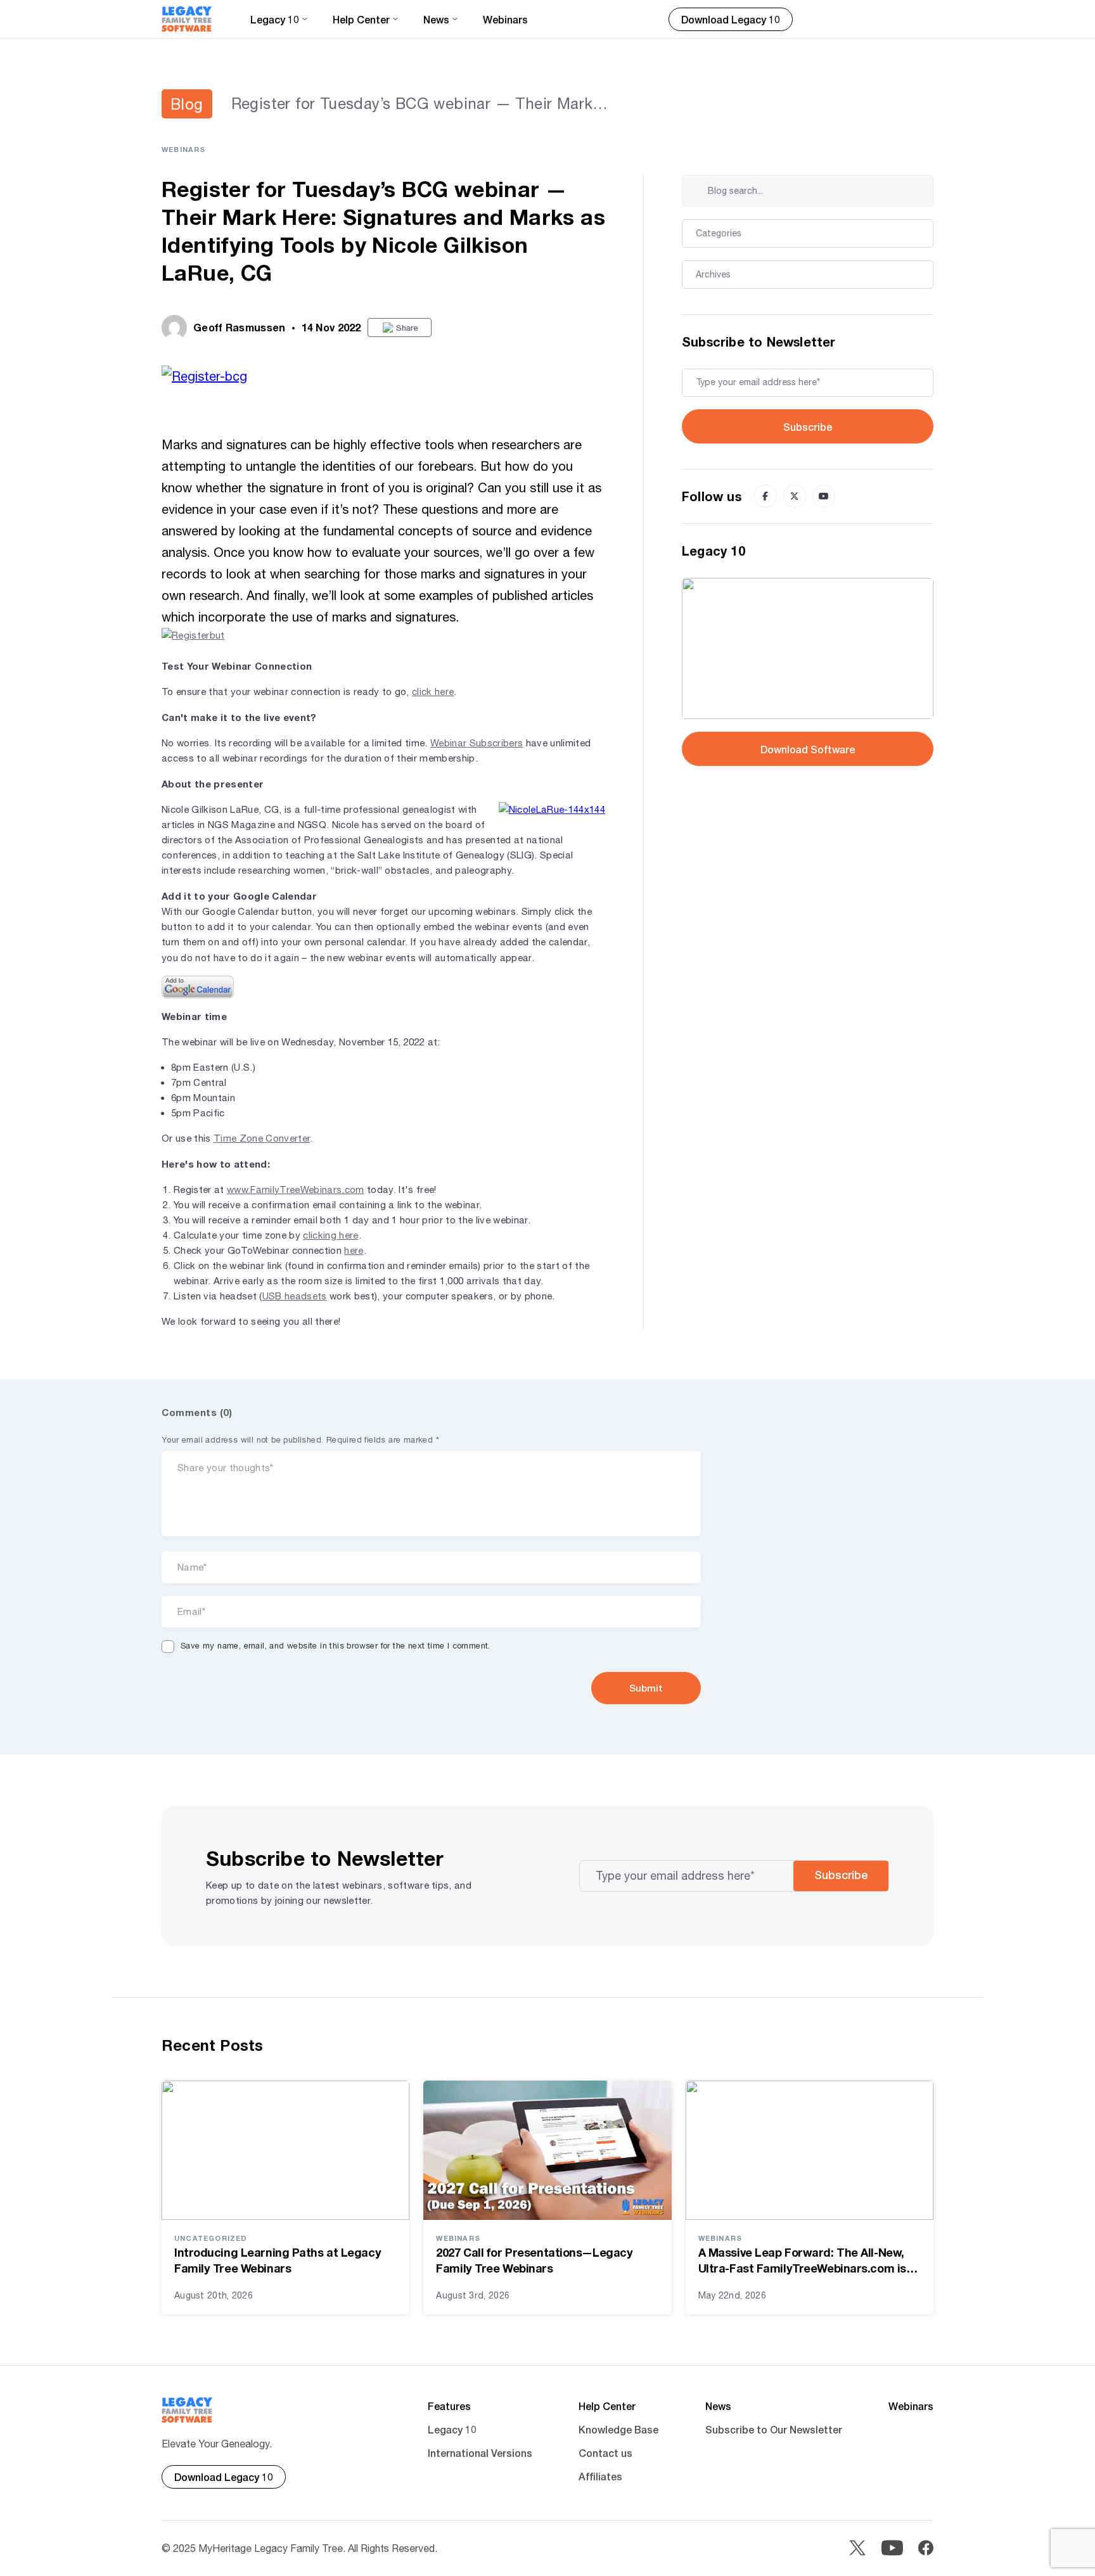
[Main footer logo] (187, 2410)
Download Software (808, 749)
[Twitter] (795, 496)
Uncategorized (211, 2238)
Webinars (505, 19)
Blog (187, 104)
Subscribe (808, 427)
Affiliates (600, 2476)
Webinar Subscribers (477, 743)
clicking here (330, 1235)
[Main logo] (187, 19)
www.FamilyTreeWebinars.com (296, 1189)
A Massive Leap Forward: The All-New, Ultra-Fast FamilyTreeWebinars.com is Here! (802, 2261)
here (354, 1250)
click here (433, 692)
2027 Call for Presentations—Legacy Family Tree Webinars (534, 2260)
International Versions (480, 2453)
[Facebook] (765, 496)
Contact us (605, 2453)
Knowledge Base (618, 2429)
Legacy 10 (452, 2429)
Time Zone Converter (262, 1138)
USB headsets (295, 1296)
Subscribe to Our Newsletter (774, 2429)
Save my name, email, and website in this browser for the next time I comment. (336, 1646)
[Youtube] (824, 496)
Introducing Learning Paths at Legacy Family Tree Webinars (278, 2260)
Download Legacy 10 (731, 19)
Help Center (607, 2406)
